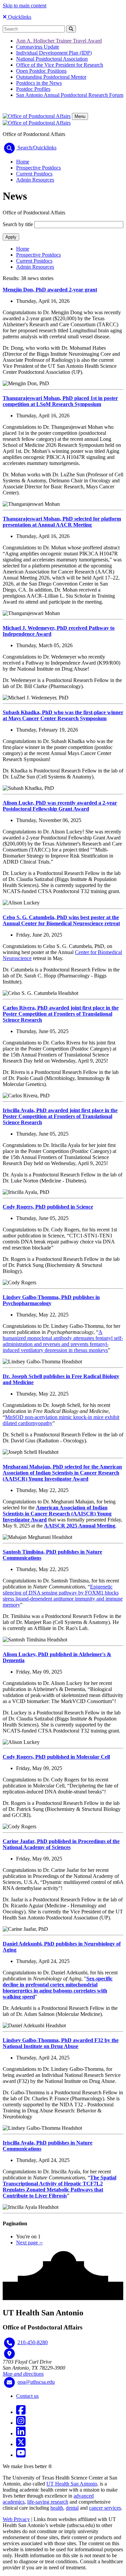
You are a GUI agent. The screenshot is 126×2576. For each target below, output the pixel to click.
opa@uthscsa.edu (36, 2382)
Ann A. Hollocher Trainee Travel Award (59, 41)
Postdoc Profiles (33, 89)
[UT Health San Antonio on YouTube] (21, 2455)
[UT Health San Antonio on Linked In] (21, 2433)
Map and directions (23, 2374)
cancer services (105, 2508)
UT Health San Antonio (72, 2484)
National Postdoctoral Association (52, 59)
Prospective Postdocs (38, 168)
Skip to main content (25, 6)
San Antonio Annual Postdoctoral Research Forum (70, 95)
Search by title (18, 224)
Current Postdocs (34, 174)
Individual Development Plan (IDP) (54, 53)
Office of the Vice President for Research (60, 65)
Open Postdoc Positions (41, 71)
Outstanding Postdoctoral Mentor (51, 77)
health (57, 2508)
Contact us (27, 2396)
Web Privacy (16, 2519)
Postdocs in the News (39, 83)
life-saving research (48, 2502)
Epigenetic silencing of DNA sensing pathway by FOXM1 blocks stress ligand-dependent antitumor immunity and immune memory (63, 1596)
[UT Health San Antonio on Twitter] (21, 2444)
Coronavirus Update (38, 47)
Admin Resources (35, 180)
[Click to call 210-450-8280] (9, 2343)
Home (23, 162)
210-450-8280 (33, 2342)
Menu (80, 116)
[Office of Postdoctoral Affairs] (37, 116)
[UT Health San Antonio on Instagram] (21, 2423)
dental (72, 2508)
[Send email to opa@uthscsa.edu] (9, 2382)
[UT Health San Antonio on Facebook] (21, 2412)
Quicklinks (19, 17)
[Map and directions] (9, 2354)
